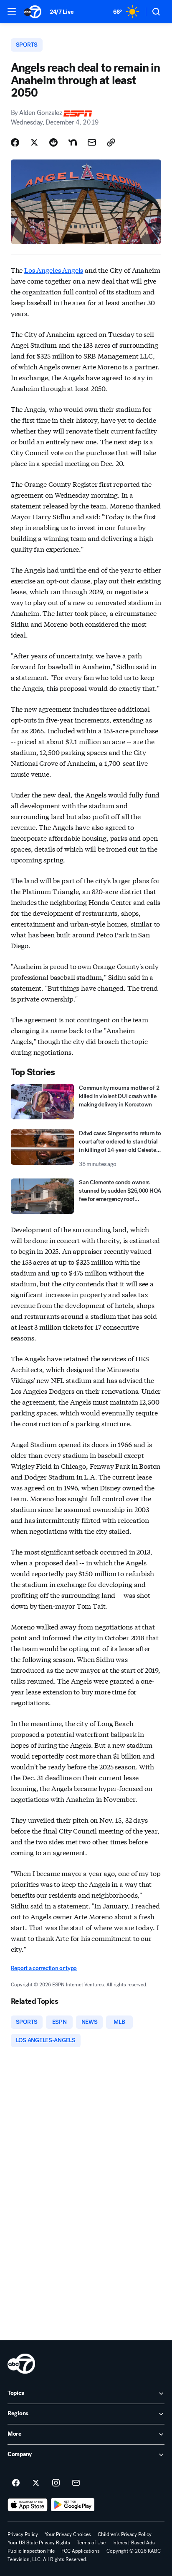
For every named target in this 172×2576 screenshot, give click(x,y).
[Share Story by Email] (92, 142)
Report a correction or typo (44, 1968)
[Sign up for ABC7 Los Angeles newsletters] (76, 2483)
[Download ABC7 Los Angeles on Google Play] (73, 2505)
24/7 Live (62, 12)
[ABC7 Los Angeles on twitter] (36, 2483)
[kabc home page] (21, 2364)
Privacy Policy (23, 2534)
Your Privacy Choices (68, 2534)
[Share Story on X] (34, 142)
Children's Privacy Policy (125, 2534)
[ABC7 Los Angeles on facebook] (16, 2483)
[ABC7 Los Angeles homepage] (33, 12)
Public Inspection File (31, 2551)
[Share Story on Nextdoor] (73, 142)
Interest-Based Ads (134, 2543)
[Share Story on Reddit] (53, 142)
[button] (12, 11)
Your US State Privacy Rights (39, 2543)
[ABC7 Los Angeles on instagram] (56, 2483)
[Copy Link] (111, 142)
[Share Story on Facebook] (15, 142)
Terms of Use (91, 2543)
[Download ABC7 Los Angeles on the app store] (28, 2505)
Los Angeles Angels (54, 270)
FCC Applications (81, 2551)
